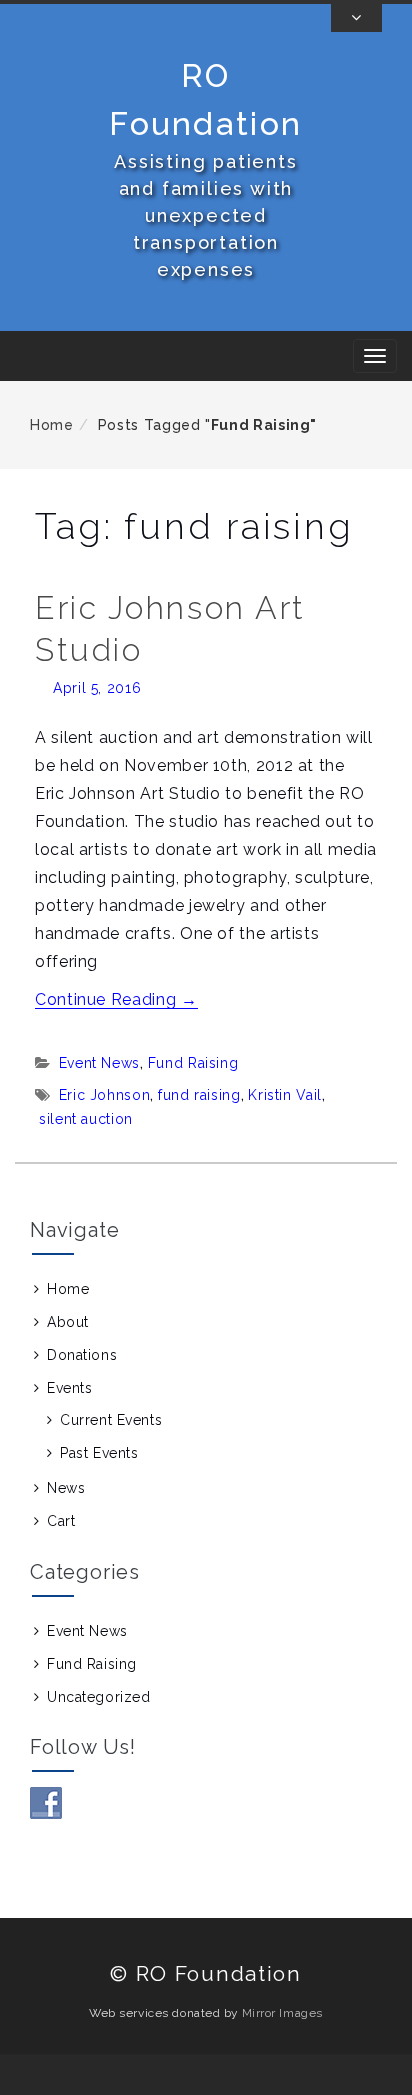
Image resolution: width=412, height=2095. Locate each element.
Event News (99, 1063)
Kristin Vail (285, 1095)
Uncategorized (98, 1697)
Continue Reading (116, 999)
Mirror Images (282, 2013)
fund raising (199, 1095)
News (66, 1488)
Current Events (111, 1420)
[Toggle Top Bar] (356, 18)
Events (69, 1388)
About (68, 1322)
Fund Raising (193, 1063)
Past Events (99, 1453)
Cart (61, 1521)
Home (52, 425)
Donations (82, 1355)
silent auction (86, 1119)
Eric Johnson (105, 1095)
